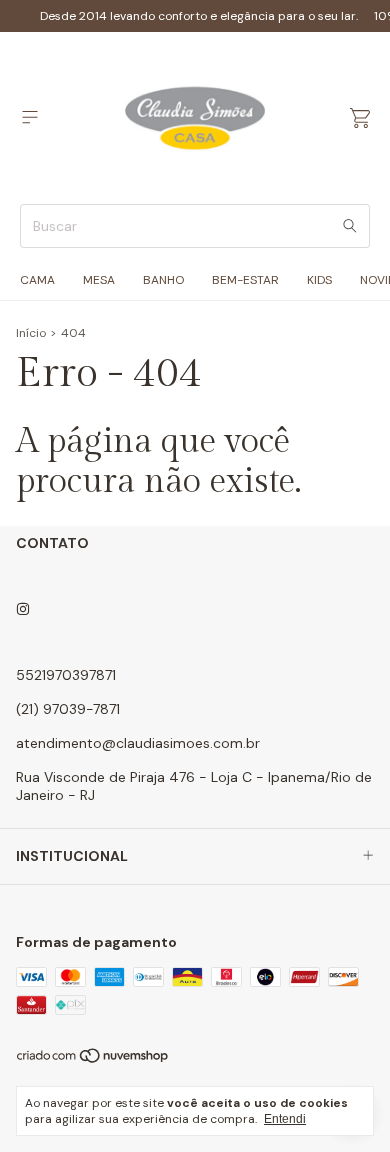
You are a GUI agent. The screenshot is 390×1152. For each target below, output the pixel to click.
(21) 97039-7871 (68, 709)
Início (31, 333)
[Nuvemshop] (93, 1060)
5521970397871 (66, 675)
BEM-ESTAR (245, 280)
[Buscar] (350, 226)
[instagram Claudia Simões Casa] (23, 609)
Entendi (285, 1119)
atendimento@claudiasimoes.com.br (138, 743)
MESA (99, 280)
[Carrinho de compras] (360, 118)
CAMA (37, 280)
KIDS (319, 280)
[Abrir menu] (30, 117)
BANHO (163, 280)
